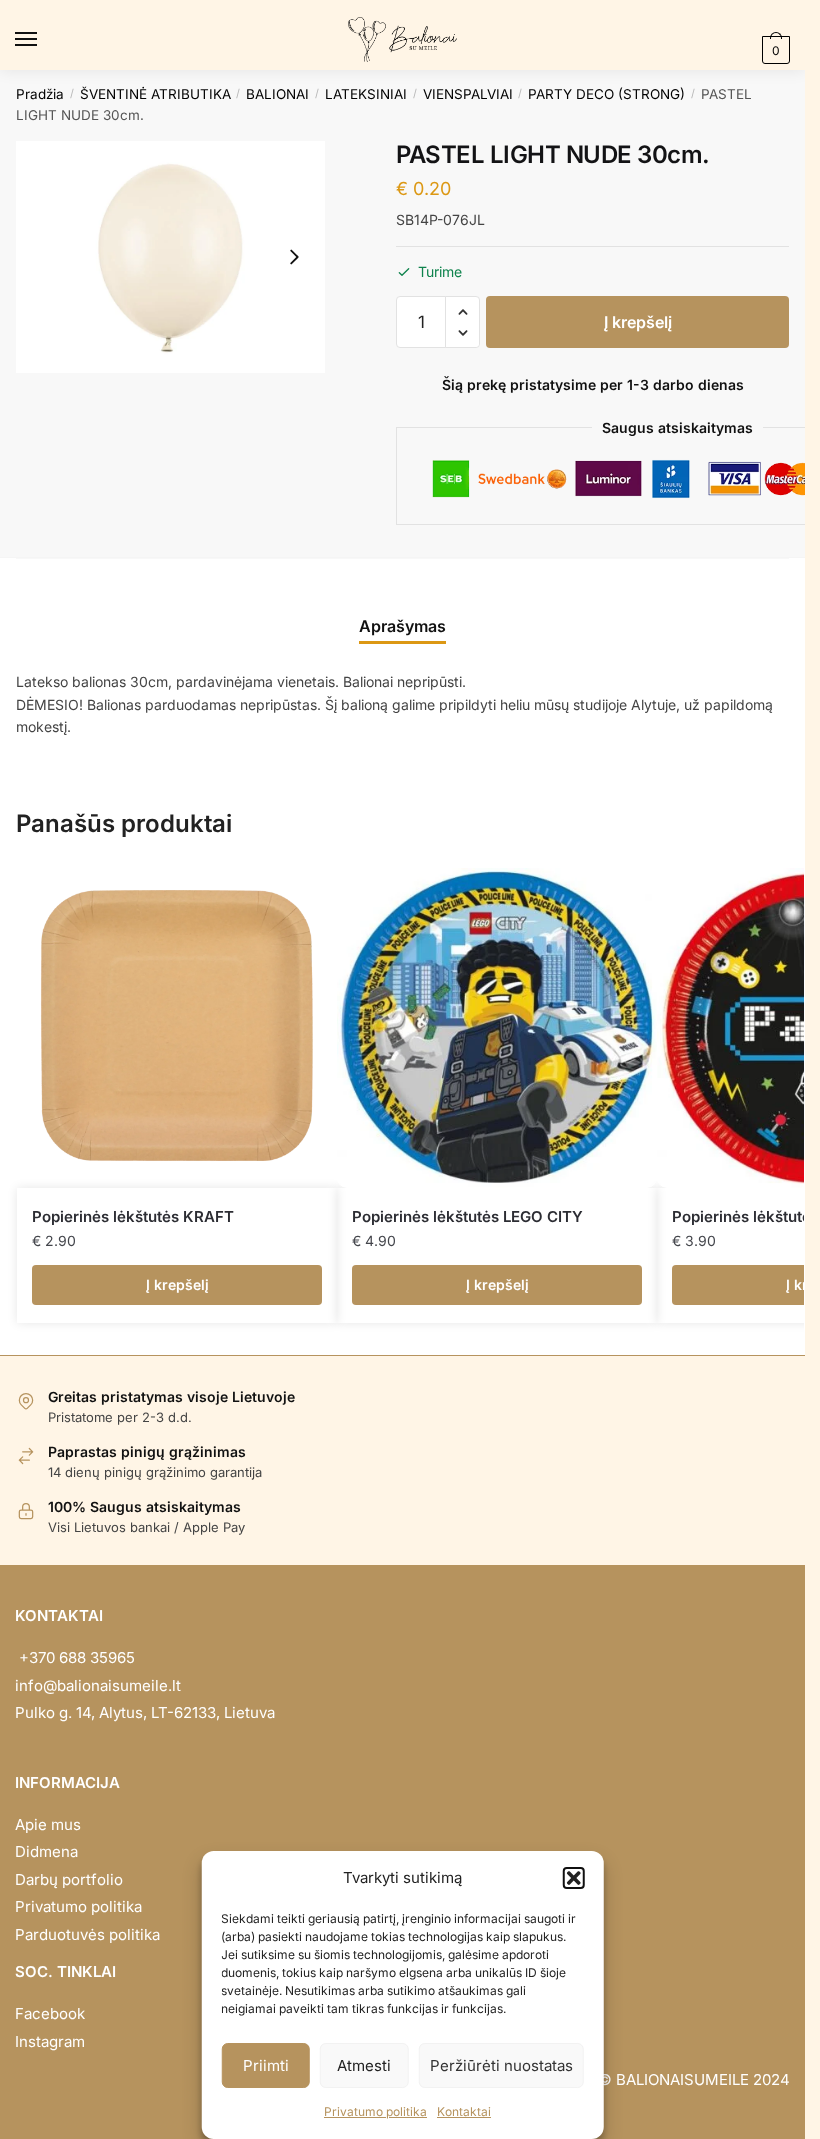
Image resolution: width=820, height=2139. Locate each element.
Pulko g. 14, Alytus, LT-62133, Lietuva (145, 1712)
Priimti (266, 2065)
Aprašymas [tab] (402, 626)
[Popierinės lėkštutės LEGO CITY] (497, 1028)
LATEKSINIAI (366, 94)
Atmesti (364, 2065)
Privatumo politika (375, 2111)
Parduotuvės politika (87, 1934)
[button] (574, 1878)
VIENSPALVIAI (468, 94)
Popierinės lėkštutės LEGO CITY (467, 1216)
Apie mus (48, 1824)
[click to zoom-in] (170, 257)
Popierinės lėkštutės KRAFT (133, 1216)
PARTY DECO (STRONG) (606, 94)
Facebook (50, 2013)
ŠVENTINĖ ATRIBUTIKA (155, 94)
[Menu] (45, 40)
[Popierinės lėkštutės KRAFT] (177, 1028)
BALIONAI (277, 94)
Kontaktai (464, 2111)
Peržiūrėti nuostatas (501, 2065)
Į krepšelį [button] (177, 1284)
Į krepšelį (638, 322)
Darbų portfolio (69, 1879)
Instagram (50, 2041)
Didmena (46, 1851)
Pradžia (40, 94)
